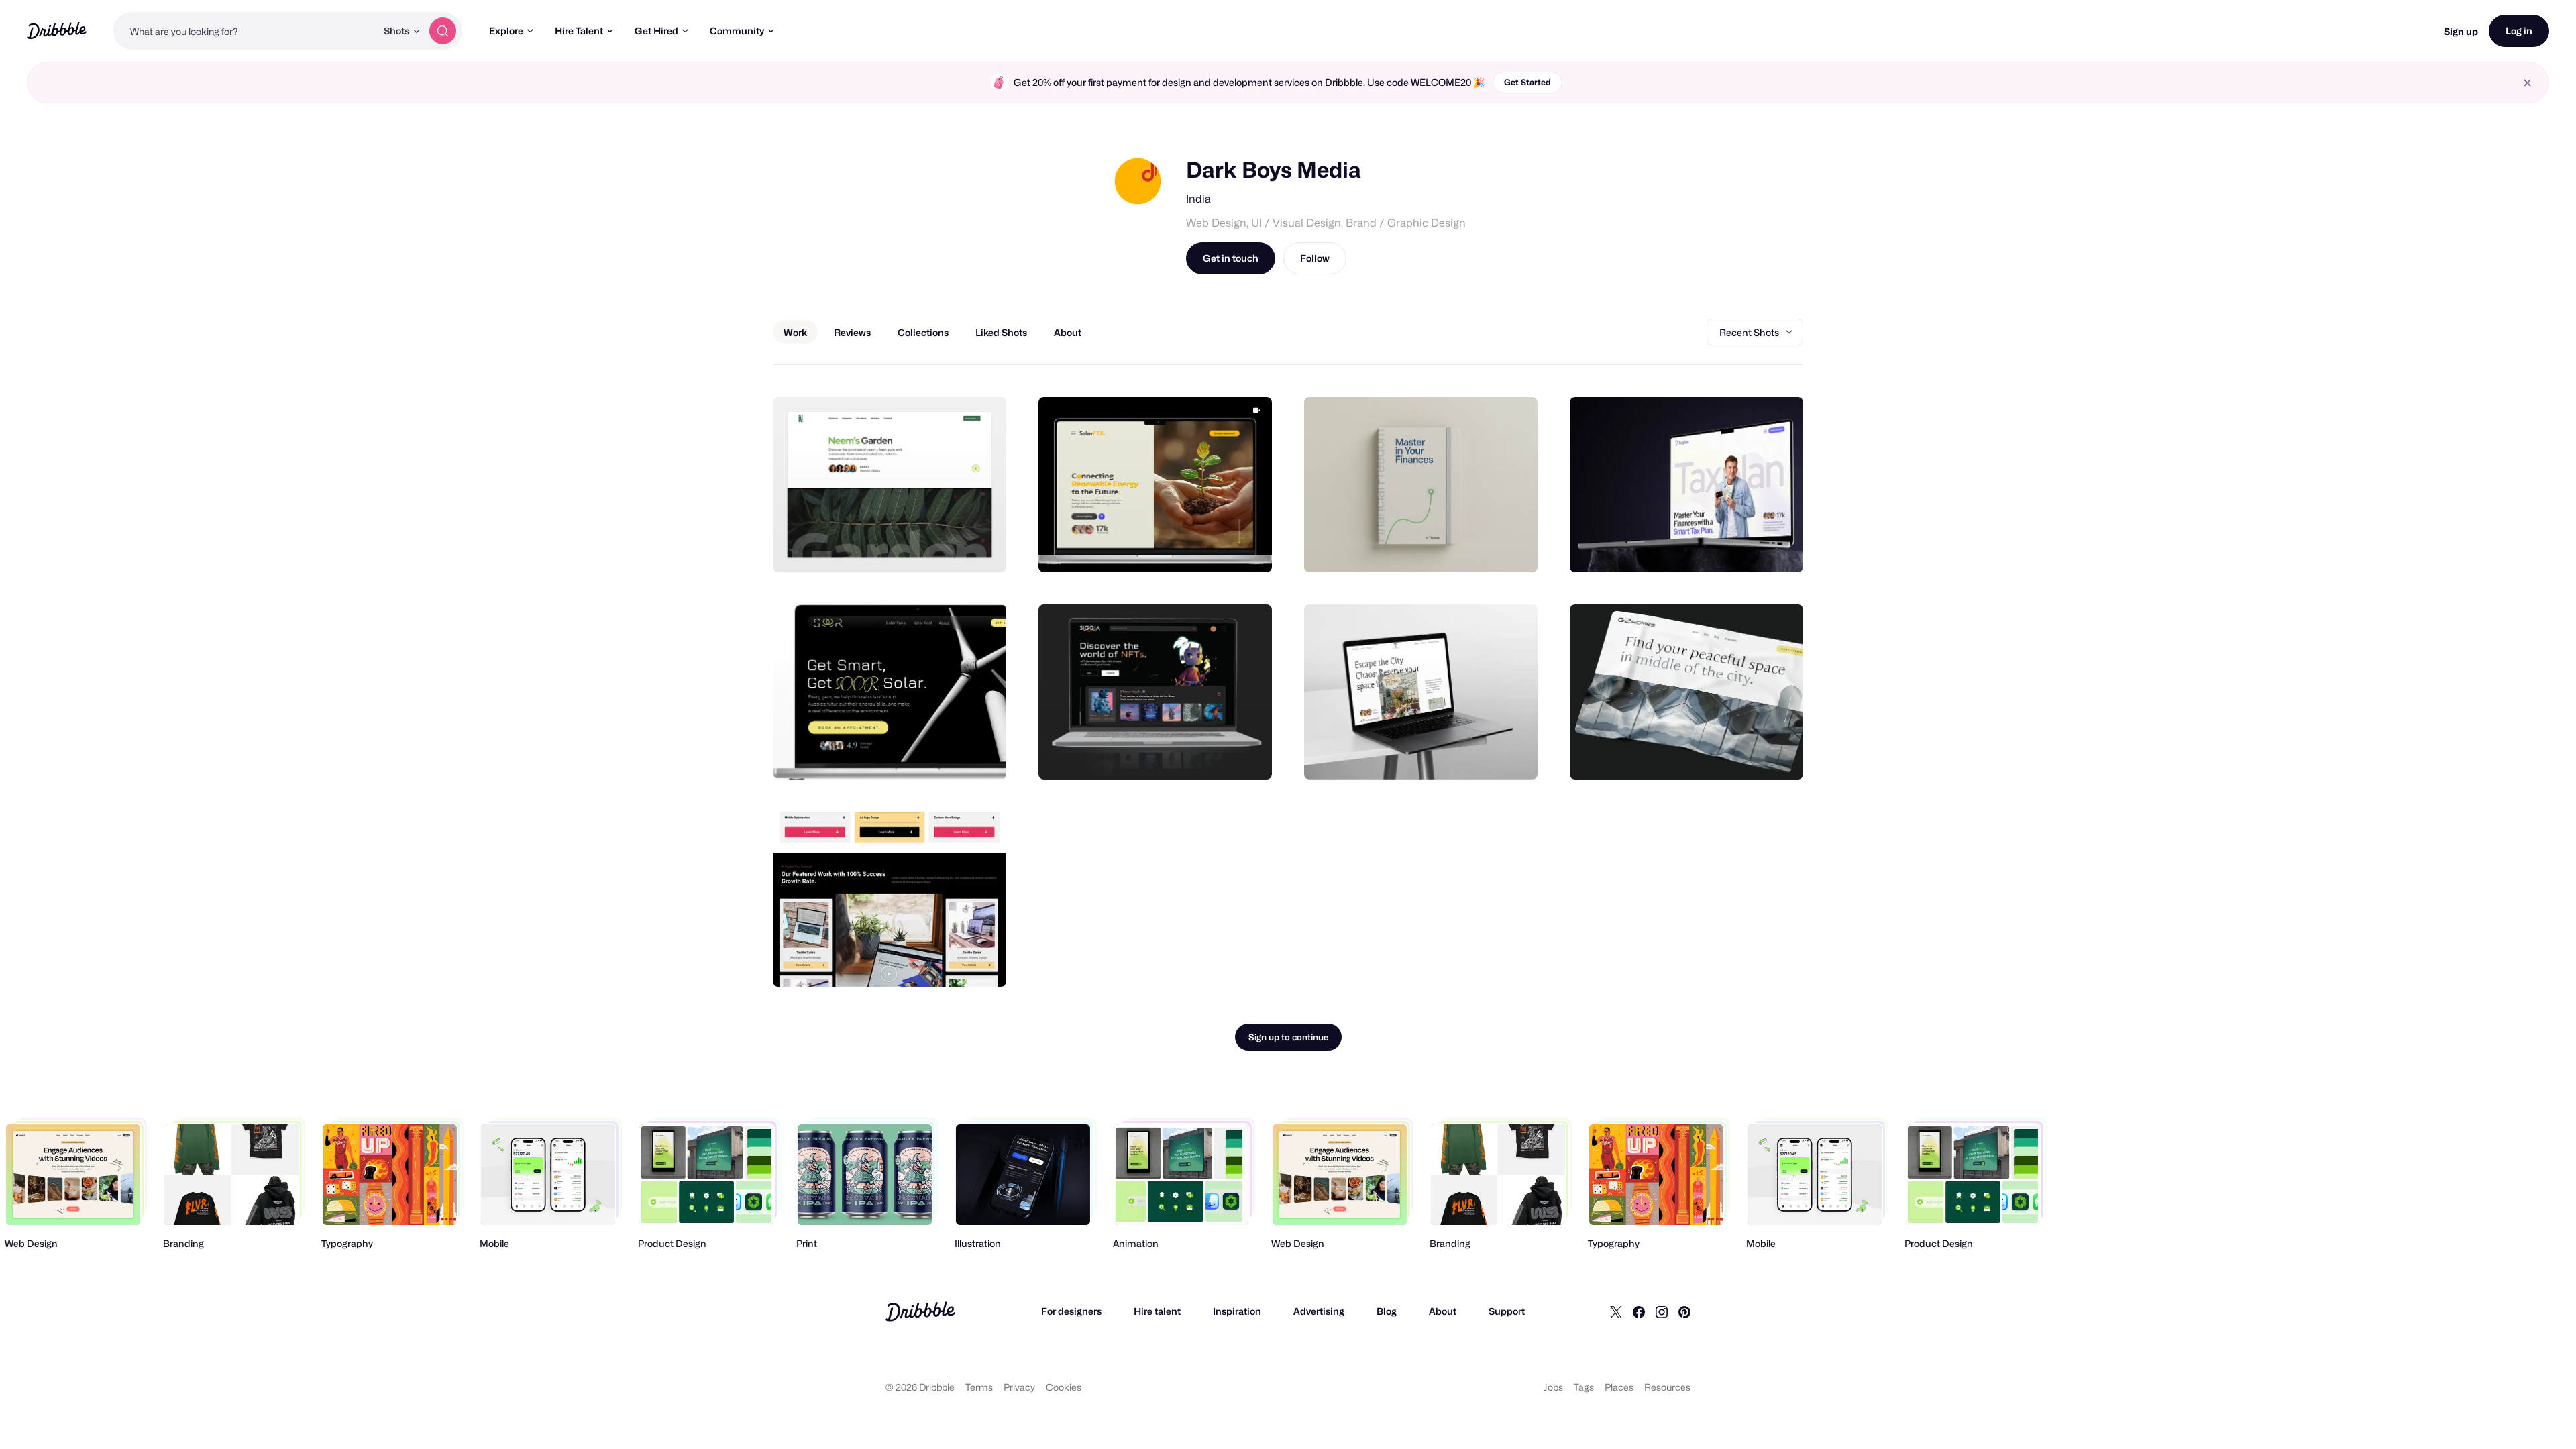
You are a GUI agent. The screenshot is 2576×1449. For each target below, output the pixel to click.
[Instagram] (1662, 1311)
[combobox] (245, 31)
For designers (1071, 1311)
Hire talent (1157, 1311)
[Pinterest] (1684, 1311)
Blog (1387, 1311)
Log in (2519, 31)
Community (737, 31)
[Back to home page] (57, 31)
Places (1619, 1387)
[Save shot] (955, 547)
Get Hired (656, 31)
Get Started (1527, 82)
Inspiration (1237, 1311)
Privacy (1019, 1387)
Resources (1667, 1387)
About (1443, 1311)
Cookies (1064, 1387)
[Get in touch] (928, 547)
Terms (979, 1387)
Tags (1584, 1387)
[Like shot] (981, 547)
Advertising (1319, 1311)
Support (1507, 1311)
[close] (2527, 83)
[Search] (443, 31)
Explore (506, 31)
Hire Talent (579, 31)
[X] (1616, 1311)
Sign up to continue (1288, 1037)
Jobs (1553, 1387)
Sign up (2461, 31)
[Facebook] (1639, 1311)
